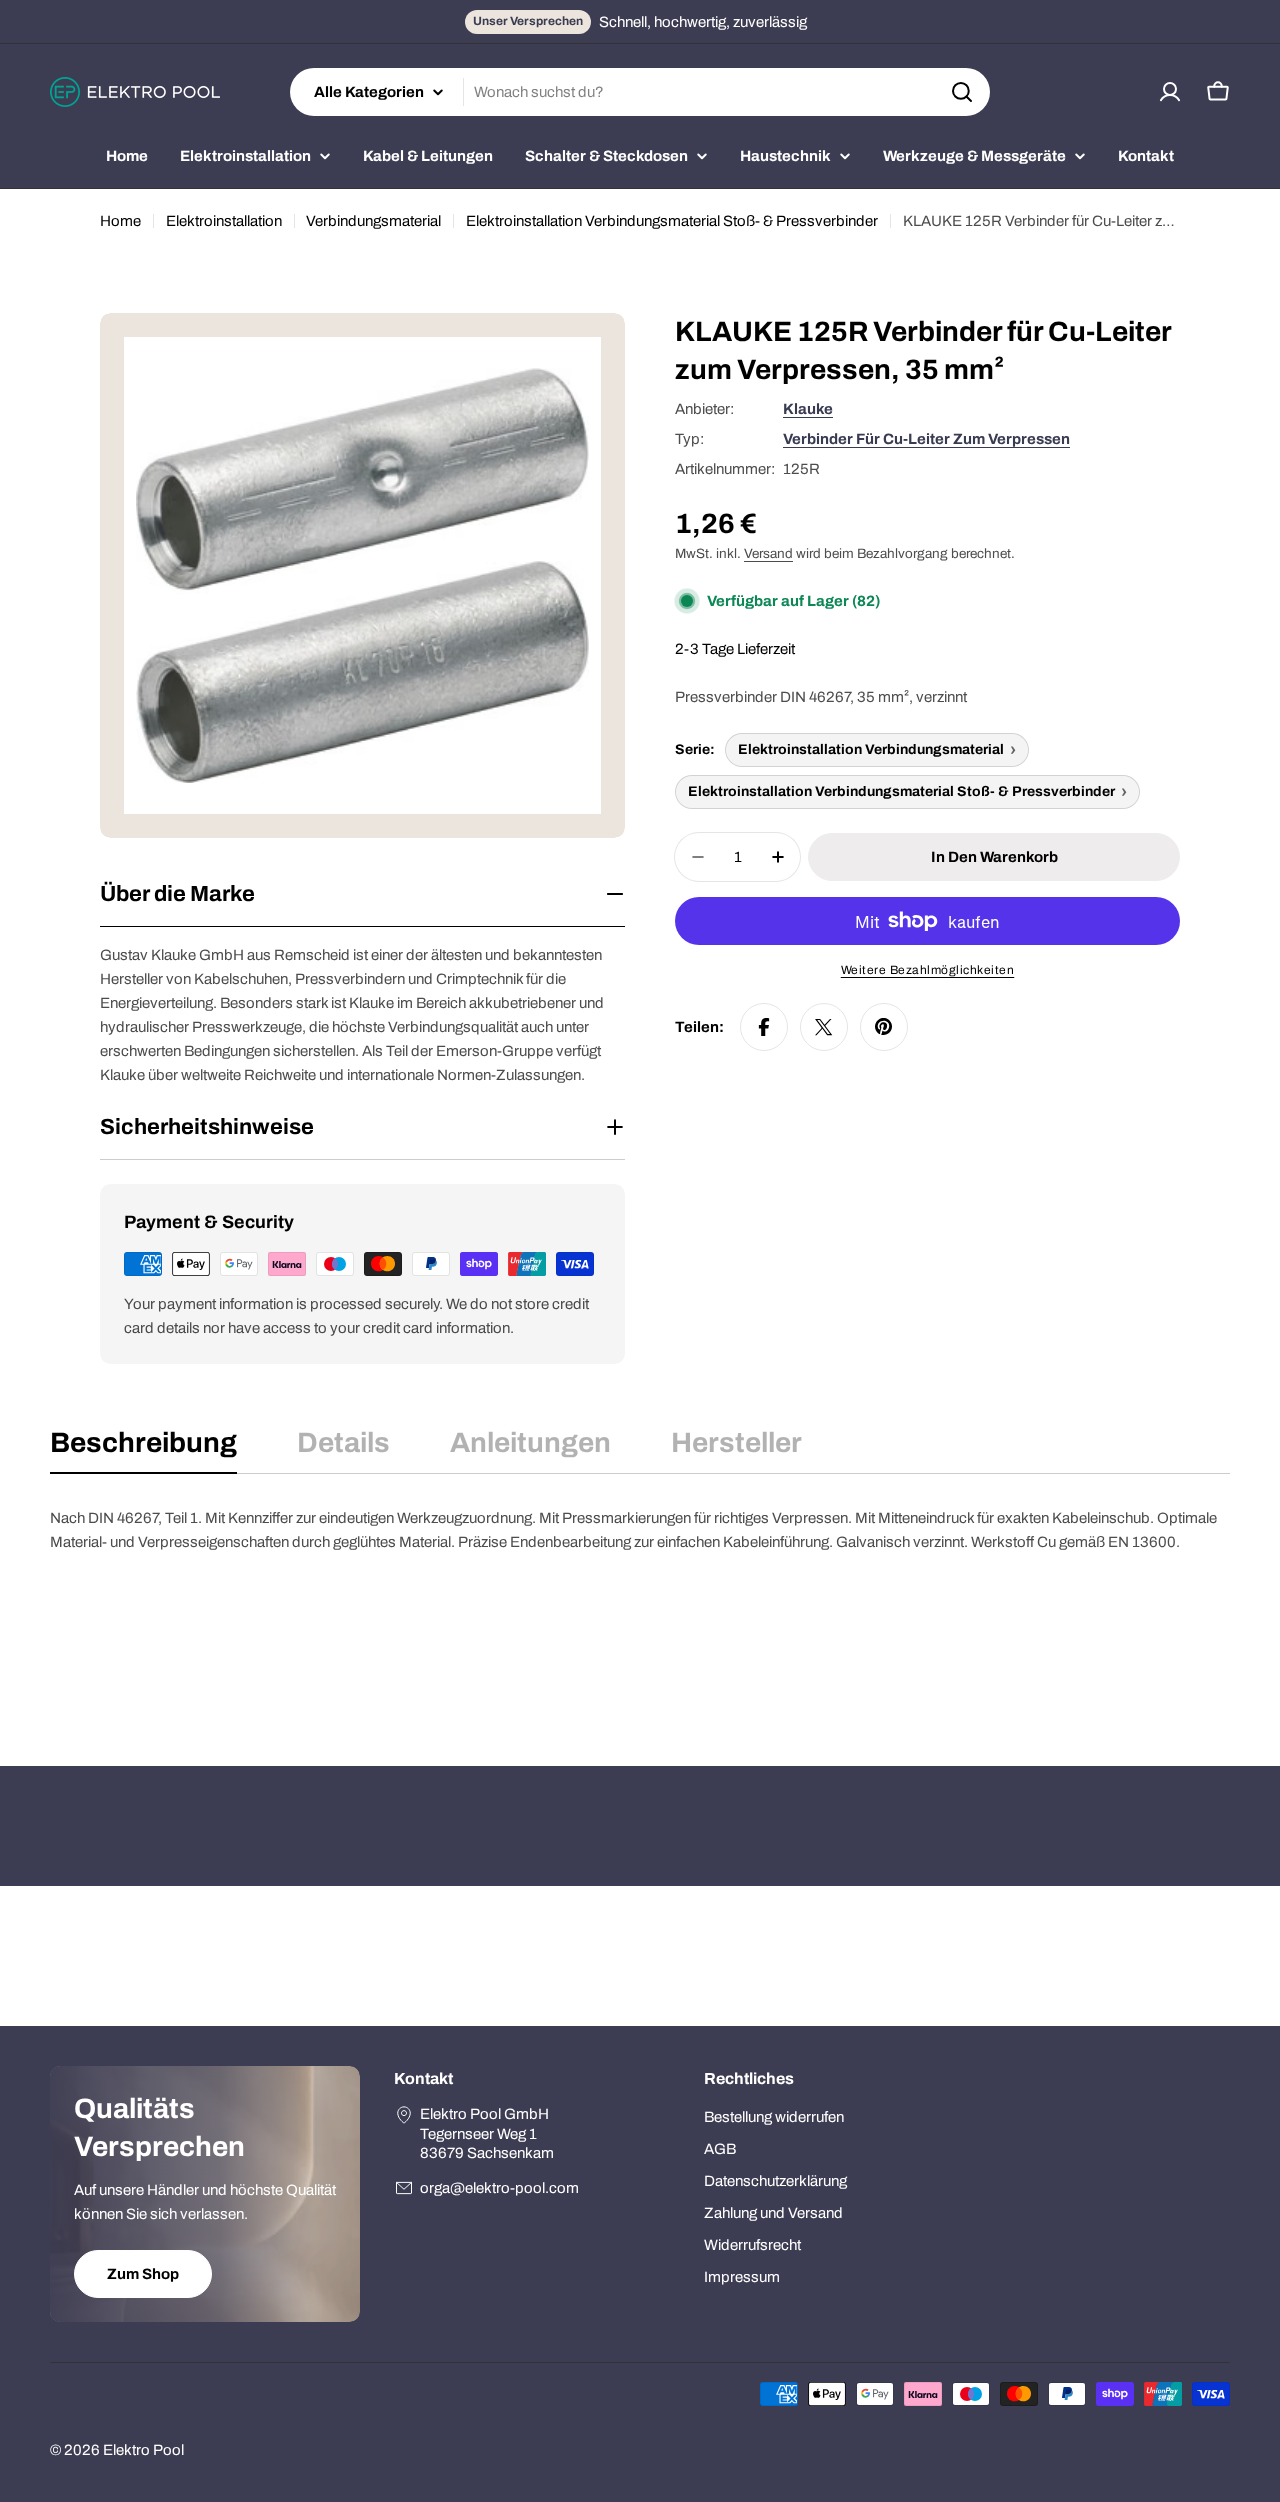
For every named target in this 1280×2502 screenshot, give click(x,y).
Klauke (808, 409)
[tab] (143, 1449)
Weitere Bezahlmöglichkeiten (928, 970)
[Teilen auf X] (824, 1027)
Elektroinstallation (224, 221)
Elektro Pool (143, 2450)
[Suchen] (962, 92)
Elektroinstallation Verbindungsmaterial (871, 749)
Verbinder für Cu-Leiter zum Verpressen (926, 439)
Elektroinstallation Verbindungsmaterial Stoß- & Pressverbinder (672, 221)
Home (120, 221)
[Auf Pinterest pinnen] (884, 1027)
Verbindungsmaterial (373, 221)
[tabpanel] (640, 1606)
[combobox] (640, 92)
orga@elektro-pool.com (499, 2188)
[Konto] (1170, 92)
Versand (768, 553)
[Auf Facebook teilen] (764, 1027)
